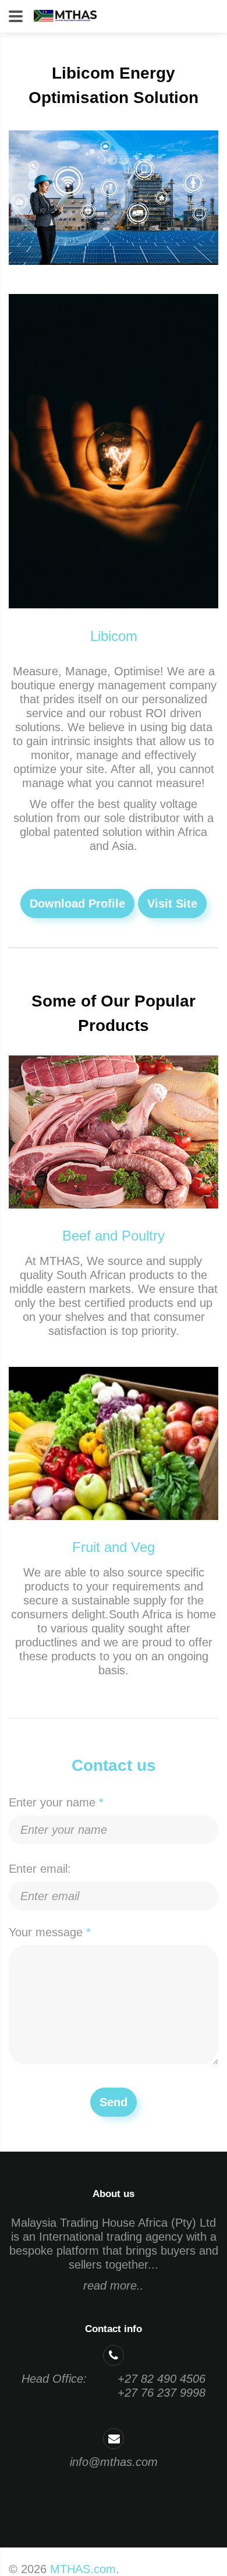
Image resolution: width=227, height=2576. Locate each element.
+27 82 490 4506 (162, 2379)
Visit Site (172, 903)
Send (114, 2102)
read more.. (114, 2286)
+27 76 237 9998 (162, 2393)
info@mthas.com (114, 2462)
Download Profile (77, 903)
